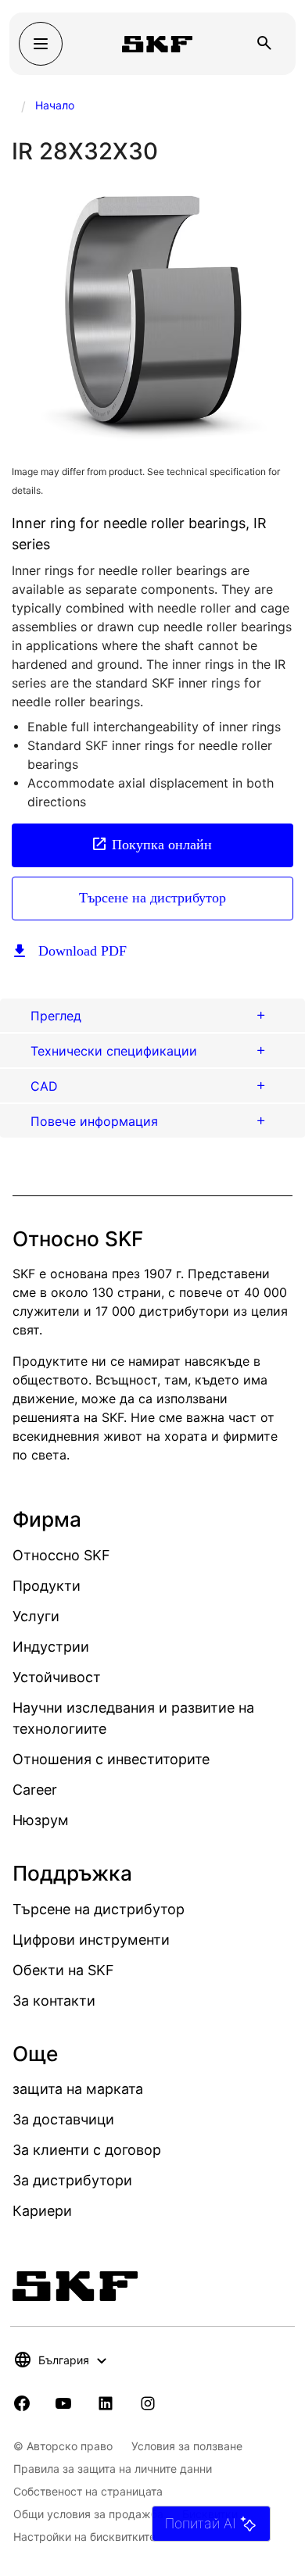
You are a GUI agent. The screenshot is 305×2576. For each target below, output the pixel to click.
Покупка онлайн (162, 845)
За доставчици (63, 2119)
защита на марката (78, 2089)
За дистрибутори (72, 2180)
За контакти (54, 2001)
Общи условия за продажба (88, 2514)
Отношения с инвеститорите (111, 1759)
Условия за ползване (187, 2446)
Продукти (47, 1586)
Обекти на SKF (63, 1970)
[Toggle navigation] (41, 44)
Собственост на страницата (88, 2491)
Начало (55, 105)
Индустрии (51, 1647)
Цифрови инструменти (91, 1940)
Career (35, 1790)
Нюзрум (41, 1820)
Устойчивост (57, 1677)
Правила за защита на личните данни (113, 2469)
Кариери (42, 2211)
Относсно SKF (61, 1555)
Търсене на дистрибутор (152, 898)
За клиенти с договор (87, 2150)
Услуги (36, 1616)
